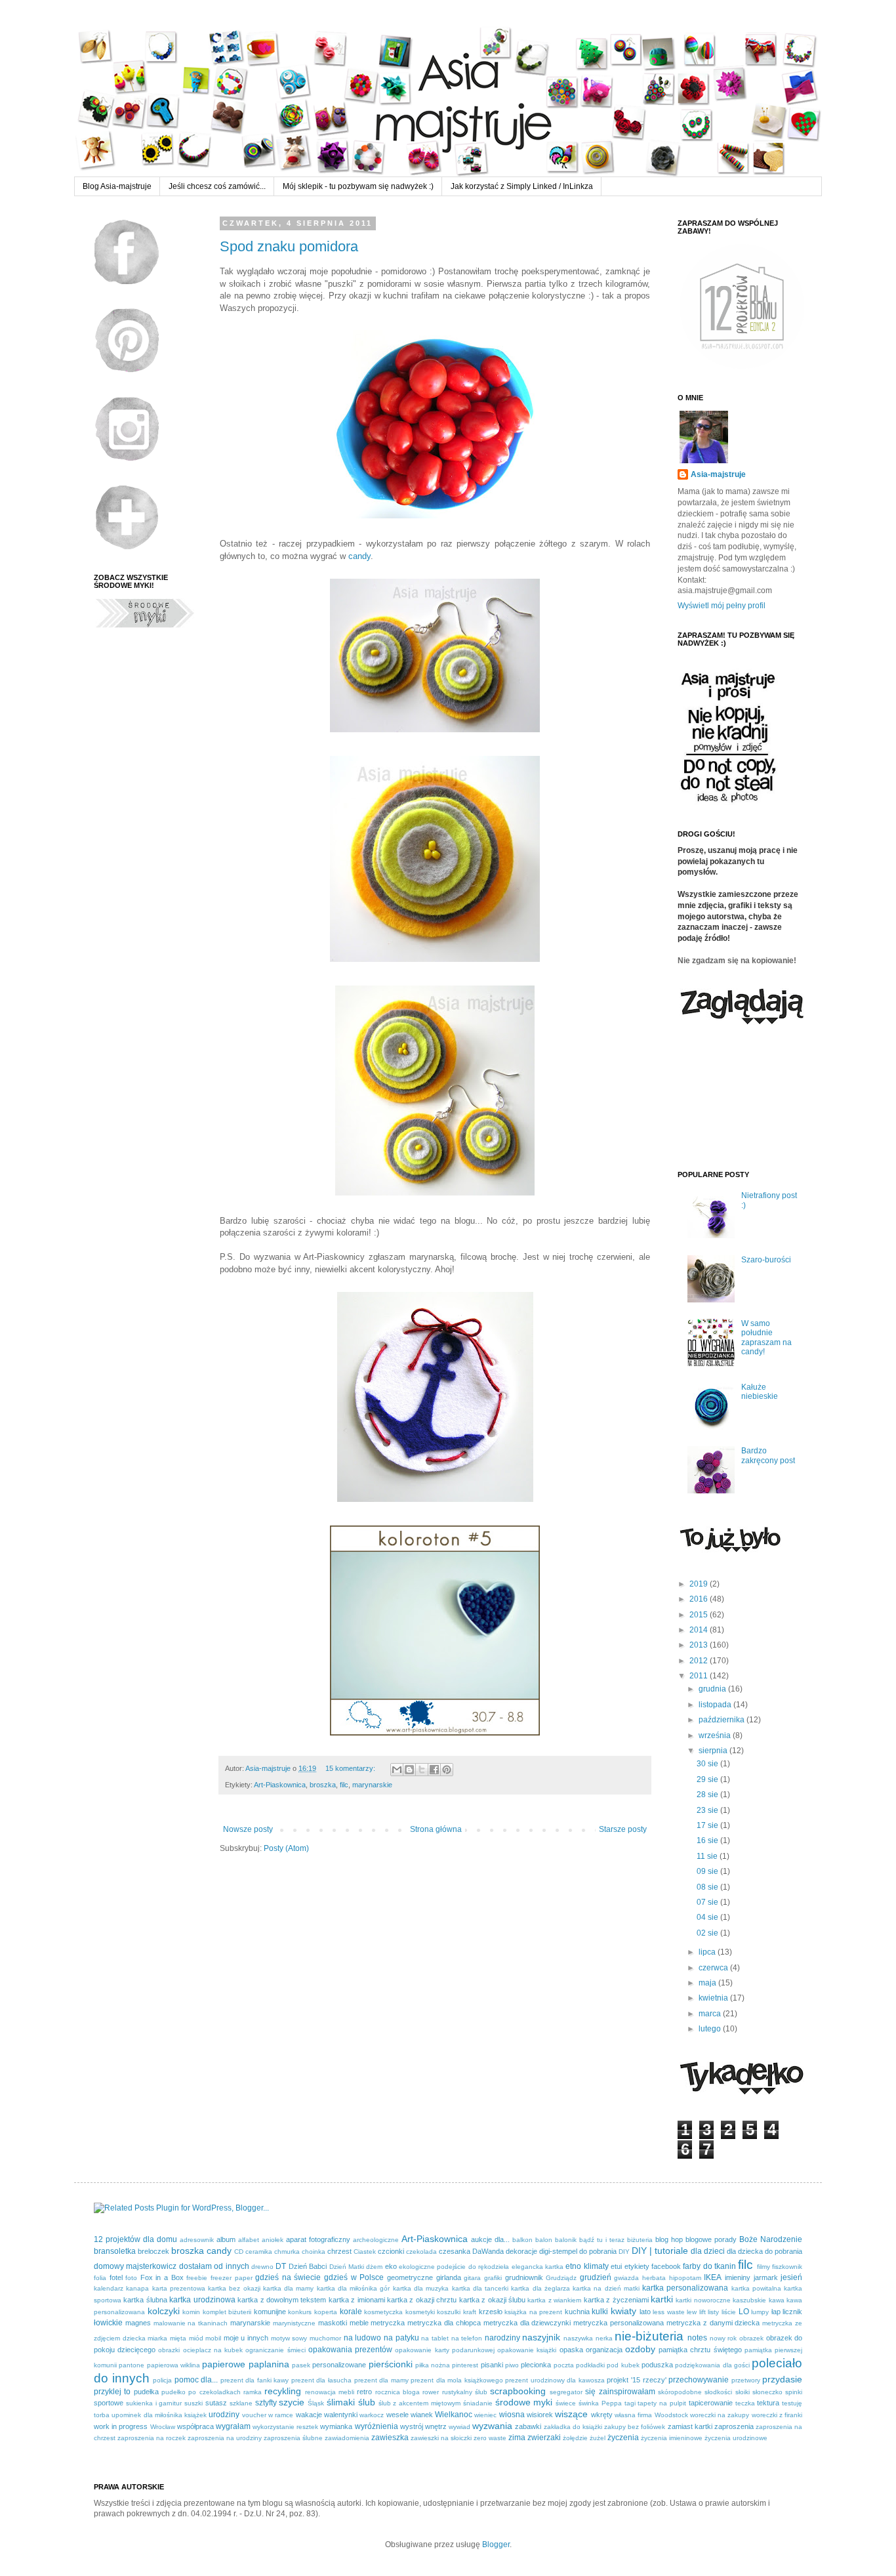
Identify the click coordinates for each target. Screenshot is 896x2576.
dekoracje (521, 2251)
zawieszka (390, 2438)
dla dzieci (708, 2251)
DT (281, 2266)
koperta (326, 2312)
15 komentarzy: (351, 1768)
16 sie (708, 1840)
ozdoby (640, 2349)
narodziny (502, 2338)
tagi (630, 2403)
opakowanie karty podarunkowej (444, 2350)
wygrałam (233, 2426)
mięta (178, 2338)
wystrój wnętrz (423, 2426)
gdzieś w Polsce (354, 2277)
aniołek (273, 2240)
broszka (323, 1785)
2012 (700, 1661)
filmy (764, 2267)
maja (708, 1983)
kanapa (137, 2288)
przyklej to (112, 2392)
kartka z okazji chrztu (422, 2300)
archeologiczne (376, 2240)
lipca (708, 1952)
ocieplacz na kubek (213, 2350)
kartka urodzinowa (202, 2300)
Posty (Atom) (286, 1848)
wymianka (336, 2426)
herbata (654, 2278)
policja (162, 2380)
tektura (768, 2403)
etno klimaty (587, 2266)
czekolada (421, 2252)
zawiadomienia (347, 2438)
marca (711, 2014)
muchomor (325, 2338)
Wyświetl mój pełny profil (722, 606)
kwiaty (623, 2311)
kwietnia (714, 1998)
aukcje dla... (490, 2239)
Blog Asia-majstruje (117, 186)
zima (517, 2438)
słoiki (743, 2392)
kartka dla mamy (289, 2288)
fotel (116, 2277)
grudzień (596, 2277)
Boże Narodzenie (771, 2239)
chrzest (339, 2251)
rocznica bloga (397, 2392)
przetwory (746, 2380)
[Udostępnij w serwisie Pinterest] (447, 1770)
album (226, 2239)
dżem (374, 2267)
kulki (600, 2312)
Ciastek (365, 2252)
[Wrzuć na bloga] (409, 1770)
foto (131, 2278)
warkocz (372, 2415)
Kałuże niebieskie (760, 1392)
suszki (193, 2403)
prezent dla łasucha (321, 2380)
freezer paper (232, 2278)
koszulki (449, 2312)
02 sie (708, 1933)
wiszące (571, 2414)
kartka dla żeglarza (540, 2288)
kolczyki (164, 2311)
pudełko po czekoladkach (201, 2392)
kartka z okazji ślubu (492, 2300)
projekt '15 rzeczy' (636, 2380)
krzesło (491, 2312)
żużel (598, 2438)
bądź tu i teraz (602, 2240)
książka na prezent (533, 2312)
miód (196, 2338)
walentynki (341, 2415)
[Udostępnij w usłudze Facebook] (434, 1770)
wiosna (512, 2415)
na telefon (467, 2338)
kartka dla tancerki (480, 2288)
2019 (700, 1584)
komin (191, 2312)
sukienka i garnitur (154, 2403)
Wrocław (163, 2427)
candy (359, 556)
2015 (700, 1615)
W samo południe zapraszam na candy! (766, 1338)
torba (102, 2415)
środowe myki (524, 2402)
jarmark (766, 2277)
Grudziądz (561, 2278)
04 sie (708, 1917)
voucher (254, 2415)
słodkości (718, 2392)
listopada (716, 1705)
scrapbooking (518, 2391)
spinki (794, 2392)
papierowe (224, 2364)
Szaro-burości (766, 1260)
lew (692, 2312)
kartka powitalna (756, 2288)
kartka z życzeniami (616, 2300)
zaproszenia (734, 2426)
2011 (700, 1676)
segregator (566, 2392)
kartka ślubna (145, 2300)
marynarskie (372, 1785)
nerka (604, 2338)
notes (697, 2338)
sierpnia (714, 1751)
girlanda (449, 2277)
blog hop (669, 2239)
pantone (132, 2365)
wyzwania (492, 2426)
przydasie (782, 2379)
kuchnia (577, 2312)
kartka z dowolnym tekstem (282, 2300)
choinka (314, 2252)
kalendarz (109, 2288)
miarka (157, 2338)
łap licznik (787, 2312)
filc (344, 1785)
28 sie (708, 1795)
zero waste (490, 2438)
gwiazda (626, 2278)
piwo (512, 2365)
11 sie (708, 1856)
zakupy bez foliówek (635, 2427)
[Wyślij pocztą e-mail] (397, 1770)
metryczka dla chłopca (444, 2323)
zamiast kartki (690, 2426)
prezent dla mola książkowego (457, 2380)
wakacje (309, 2415)
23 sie (708, 1810)
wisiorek (540, 2415)
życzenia (623, 2438)
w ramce (281, 2415)
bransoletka (115, 2251)
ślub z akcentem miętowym (419, 2403)
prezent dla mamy (381, 2380)
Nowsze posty (248, 1829)
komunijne (270, 2312)
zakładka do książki (573, 2427)
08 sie (708, 1887)
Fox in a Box (162, 2277)
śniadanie (478, 2403)
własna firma (633, 2415)
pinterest (465, 2365)
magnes (138, 2323)
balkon (522, 2240)
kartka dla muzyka (421, 2288)
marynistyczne (294, 2323)
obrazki (169, 2350)
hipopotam (685, 2278)
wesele (397, 2415)
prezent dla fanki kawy (255, 2380)
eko (391, 2266)
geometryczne (410, 2277)
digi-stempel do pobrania (578, 2251)
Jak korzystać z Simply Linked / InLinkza (522, 186)
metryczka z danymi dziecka (713, 2323)
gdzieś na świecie (288, 2277)
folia (100, 2278)
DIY (624, 2252)
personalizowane (339, 2365)
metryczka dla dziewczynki (527, 2323)
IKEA (713, 2277)
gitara (472, 2278)
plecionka (536, 2365)
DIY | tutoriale (660, 2251)
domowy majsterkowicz (135, 2266)
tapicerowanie (711, 2403)
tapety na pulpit (662, 2403)
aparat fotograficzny (318, 2239)
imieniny (738, 2277)
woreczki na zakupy (720, 2415)
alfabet (249, 2240)
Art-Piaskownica (280, 1785)
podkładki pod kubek (608, 2365)
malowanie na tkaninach (191, 2323)
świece (566, 2403)
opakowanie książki (527, 2350)
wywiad (459, 2427)
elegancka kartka (538, 2267)
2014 (700, 1630)
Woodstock (671, 2415)
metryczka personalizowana (619, 2323)
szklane (241, 2403)
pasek (301, 2365)
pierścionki (391, 2364)
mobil (213, 2338)
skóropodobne (680, 2392)
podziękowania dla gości (712, 2365)
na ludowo (363, 2338)
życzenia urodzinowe (736, 2438)
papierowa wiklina (173, 2365)
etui (616, 2266)
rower (431, 2392)
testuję (792, 2403)
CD (239, 2252)
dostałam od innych (214, 2266)
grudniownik (524, 2277)
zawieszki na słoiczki (441, 2438)
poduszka (657, 2365)
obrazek (751, 2338)
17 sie (708, 1825)
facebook (666, 2266)
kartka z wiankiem (554, 2300)
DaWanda (488, 2251)
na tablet (435, 2338)
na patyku (401, 2338)
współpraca (195, 2426)
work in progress (121, 2426)
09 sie (708, 1871)
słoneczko (767, 2392)
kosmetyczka (383, 2312)
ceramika (259, 2252)
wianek (422, 2415)
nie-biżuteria (649, 2336)
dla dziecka (745, 2251)
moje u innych (246, 2338)
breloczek (153, 2251)
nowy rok (723, 2338)
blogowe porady (711, 2239)
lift (703, 2312)
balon (544, 2240)
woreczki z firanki (777, 2415)
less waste (669, 2312)
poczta (564, 2365)
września (716, 1735)
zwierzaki (544, 2438)
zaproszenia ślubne (293, 2438)
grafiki (493, 2278)
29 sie (708, 1779)
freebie (197, 2278)
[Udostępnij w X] (422, 1770)
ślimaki (341, 2402)
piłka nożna (433, 2365)
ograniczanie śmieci (275, 2350)
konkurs (300, 2312)
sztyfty (266, 2403)
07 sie (708, 1902)
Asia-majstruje (269, 1768)
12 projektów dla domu (135, 2239)
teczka (745, 2403)
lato (645, 2312)
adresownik (197, 2240)
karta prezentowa (179, 2288)
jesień (791, 2277)
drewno (262, 2267)
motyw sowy (289, 2338)
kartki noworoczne (703, 2300)
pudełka (146, 2392)
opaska (571, 2350)
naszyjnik (541, 2337)
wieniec (485, 2415)
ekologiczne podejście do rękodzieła (454, 2267)
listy (713, 2312)
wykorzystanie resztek (285, 2427)
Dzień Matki (347, 2267)
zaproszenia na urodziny (225, 2438)
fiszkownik (787, 2267)
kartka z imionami (357, 2300)
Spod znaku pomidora (289, 246)
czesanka (455, 2251)
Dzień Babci (308, 2266)
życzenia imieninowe (672, 2438)
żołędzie (575, 2438)
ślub (367, 2402)
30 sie (708, 1764)
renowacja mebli (330, 2392)
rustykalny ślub (465, 2392)
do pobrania (784, 2251)
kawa (777, 2300)
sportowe (109, 2403)
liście (729, 2312)
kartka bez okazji (234, 2288)
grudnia (713, 1689)
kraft (470, 2312)
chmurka (287, 2252)
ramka (253, 2392)
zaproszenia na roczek (152, 2438)
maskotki (333, 2323)
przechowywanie (699, 2380)
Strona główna (436, 1829)
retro (364, 2392)
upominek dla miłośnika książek (159, 2415)
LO (744, 2312)
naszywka (578, 2338)
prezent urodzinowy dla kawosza (555, 2380)
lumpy (760, 2312)
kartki (662, 2299)
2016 (700, 1599)
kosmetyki (420, 2312)
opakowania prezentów (350, 2350)
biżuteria (640, 2240)
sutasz (216, 2403)
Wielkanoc (454, 2415)
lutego (711, 2029)
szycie (292, 2402)
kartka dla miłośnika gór (354, 2288)
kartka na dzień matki (606, 2288)
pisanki (492, 2365)
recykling (283, 2391)
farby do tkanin (709, 2266)
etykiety (637, 2266)
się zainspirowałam (620, 2392)
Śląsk (316, 2403)
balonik (566, 2240)
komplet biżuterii (227, 2312)
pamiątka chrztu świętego (700, 2350)
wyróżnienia (377, 2426)
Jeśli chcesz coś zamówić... (217, 186)
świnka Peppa (600, 2403)
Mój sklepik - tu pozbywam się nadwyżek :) (358, 186)
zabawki (528, 2426)
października (723, 1720)
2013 (700, 1645)
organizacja (604, 2350)
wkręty (602, 2415)
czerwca (714, 1968)
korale (351, 2312)
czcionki (391, 2251)
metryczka (388, 2323)
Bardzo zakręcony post (768, 1455)
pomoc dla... (196, 2380)
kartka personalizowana (685, 2288)
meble (359, 2323)
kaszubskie (749, 2300)
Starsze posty (623, 1829)
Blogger (496, 2545)
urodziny (224, 2415)
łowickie (108, 2323)
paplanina (269, 2364)
